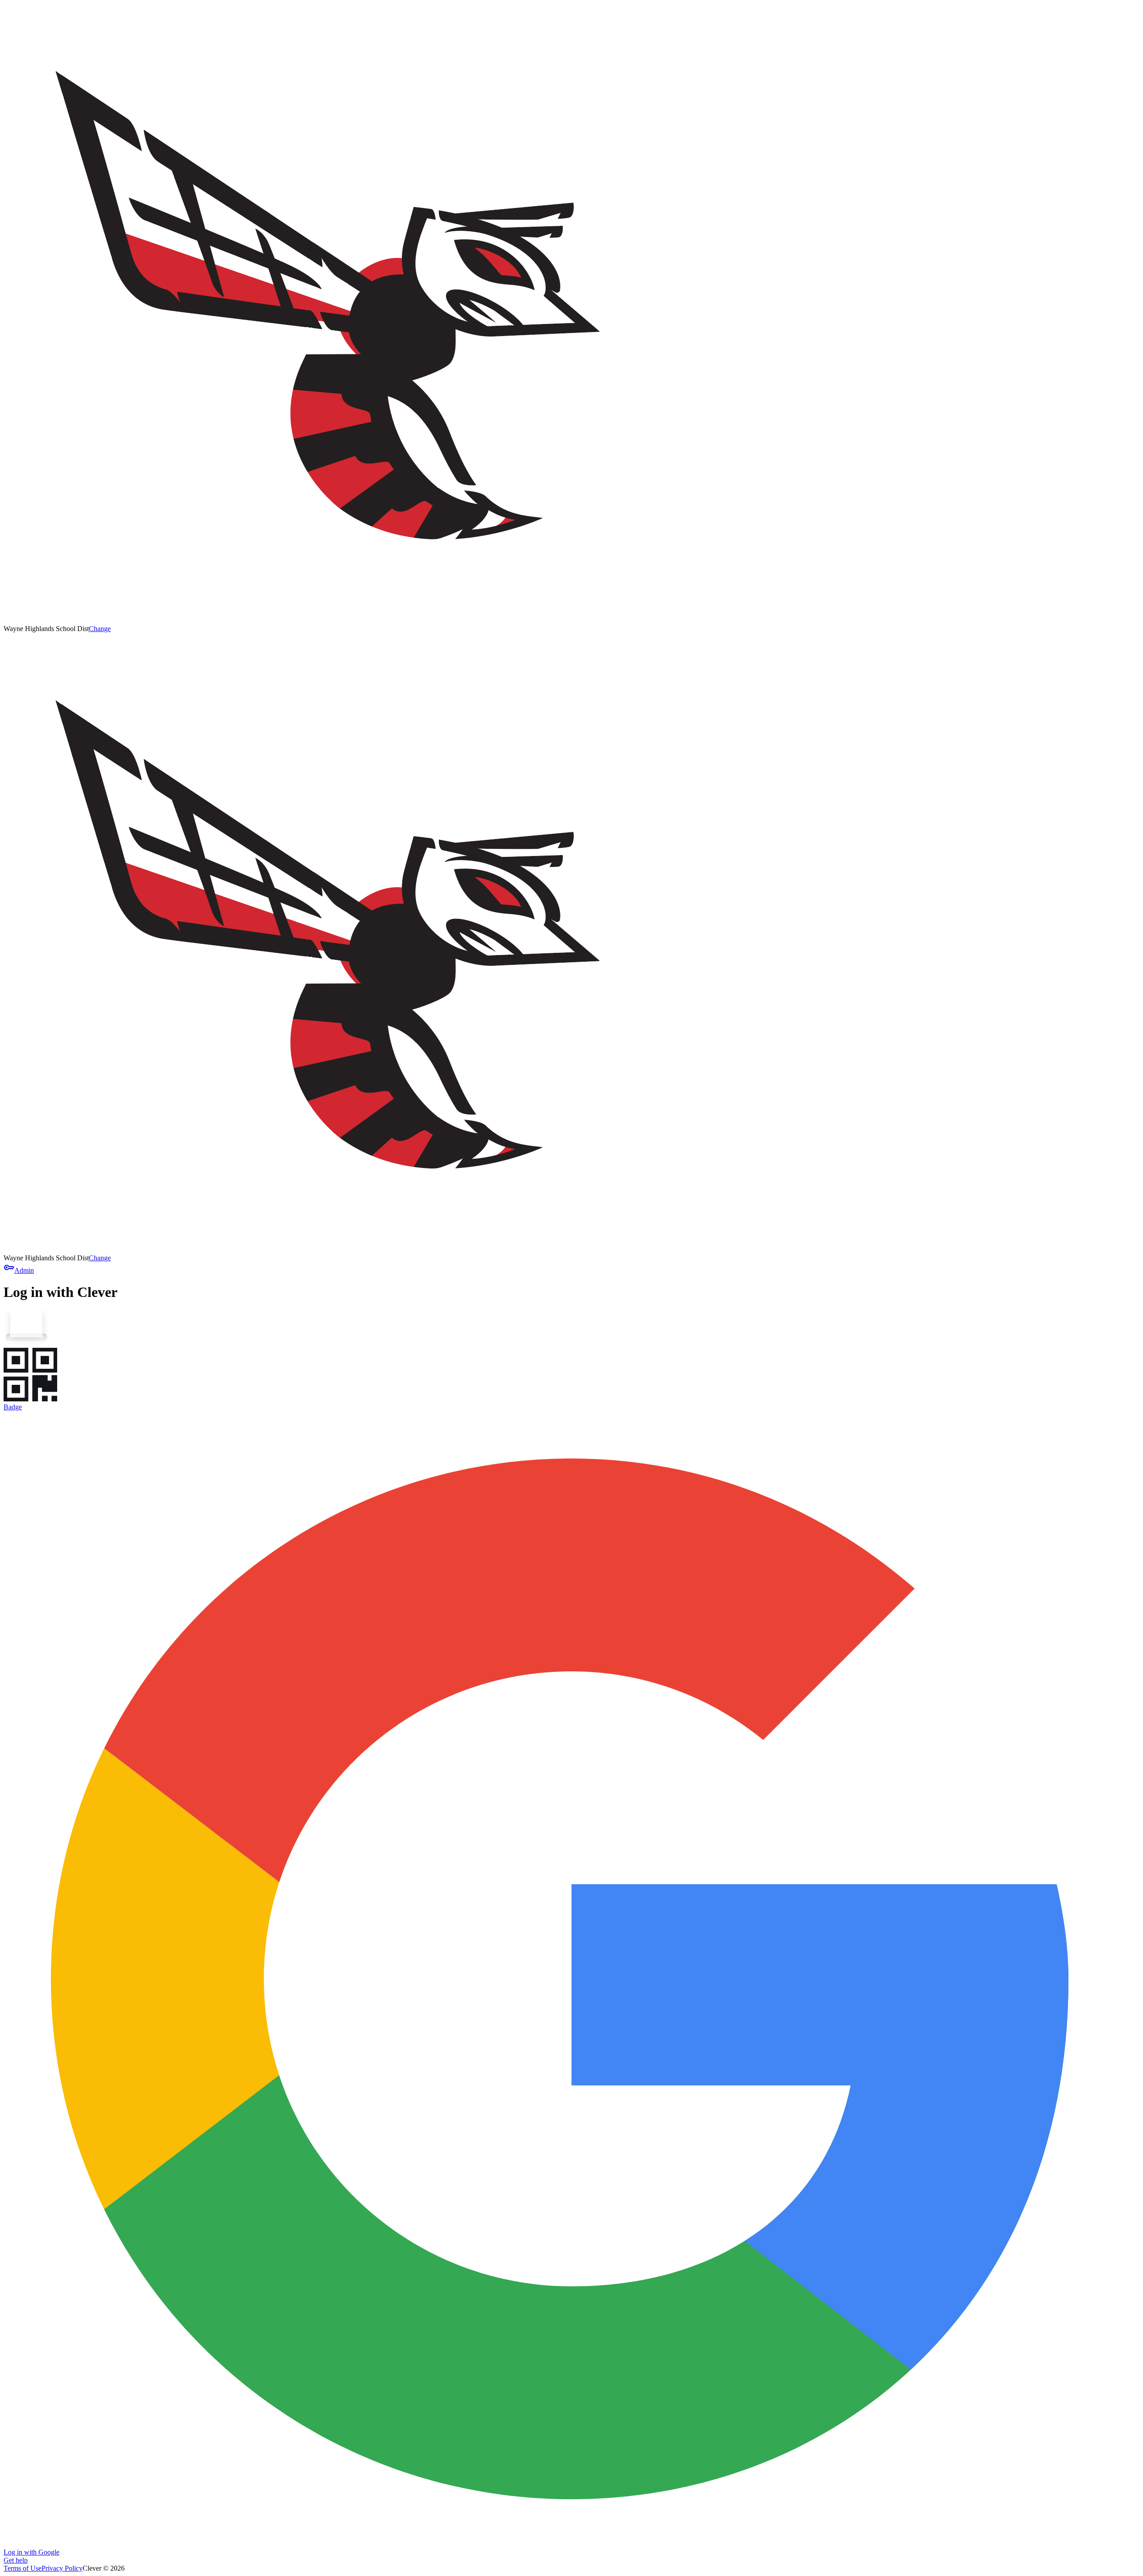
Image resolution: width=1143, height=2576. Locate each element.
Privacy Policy (62, 2568)
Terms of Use (23, 2568)
